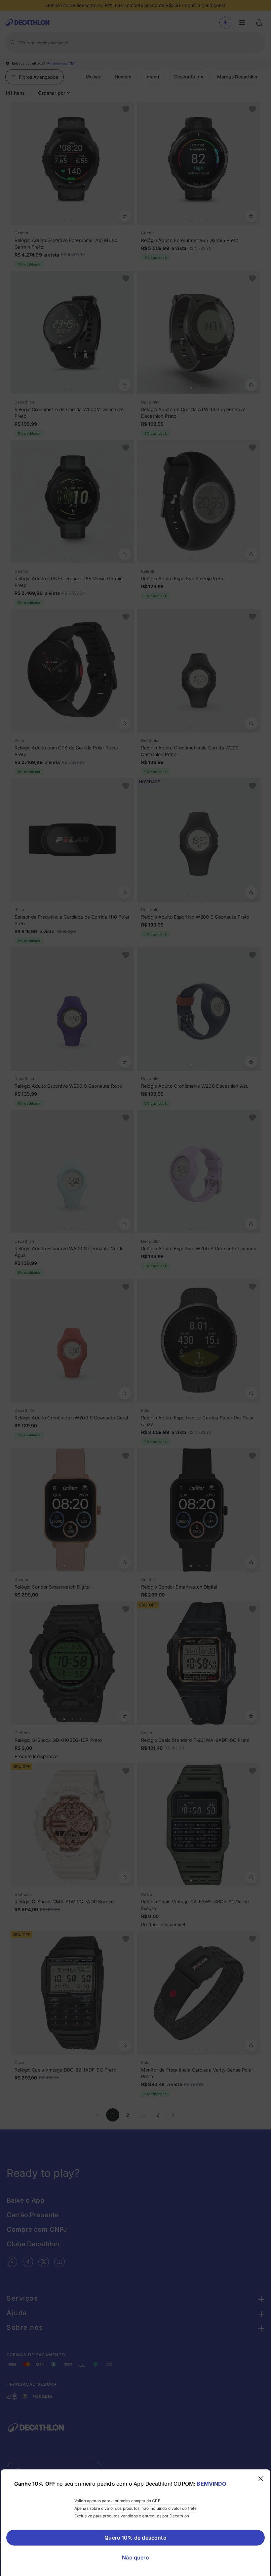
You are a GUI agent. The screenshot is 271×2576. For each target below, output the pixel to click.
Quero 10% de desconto (135, 2538)
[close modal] (261, 2479)
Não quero (135, 2557)
